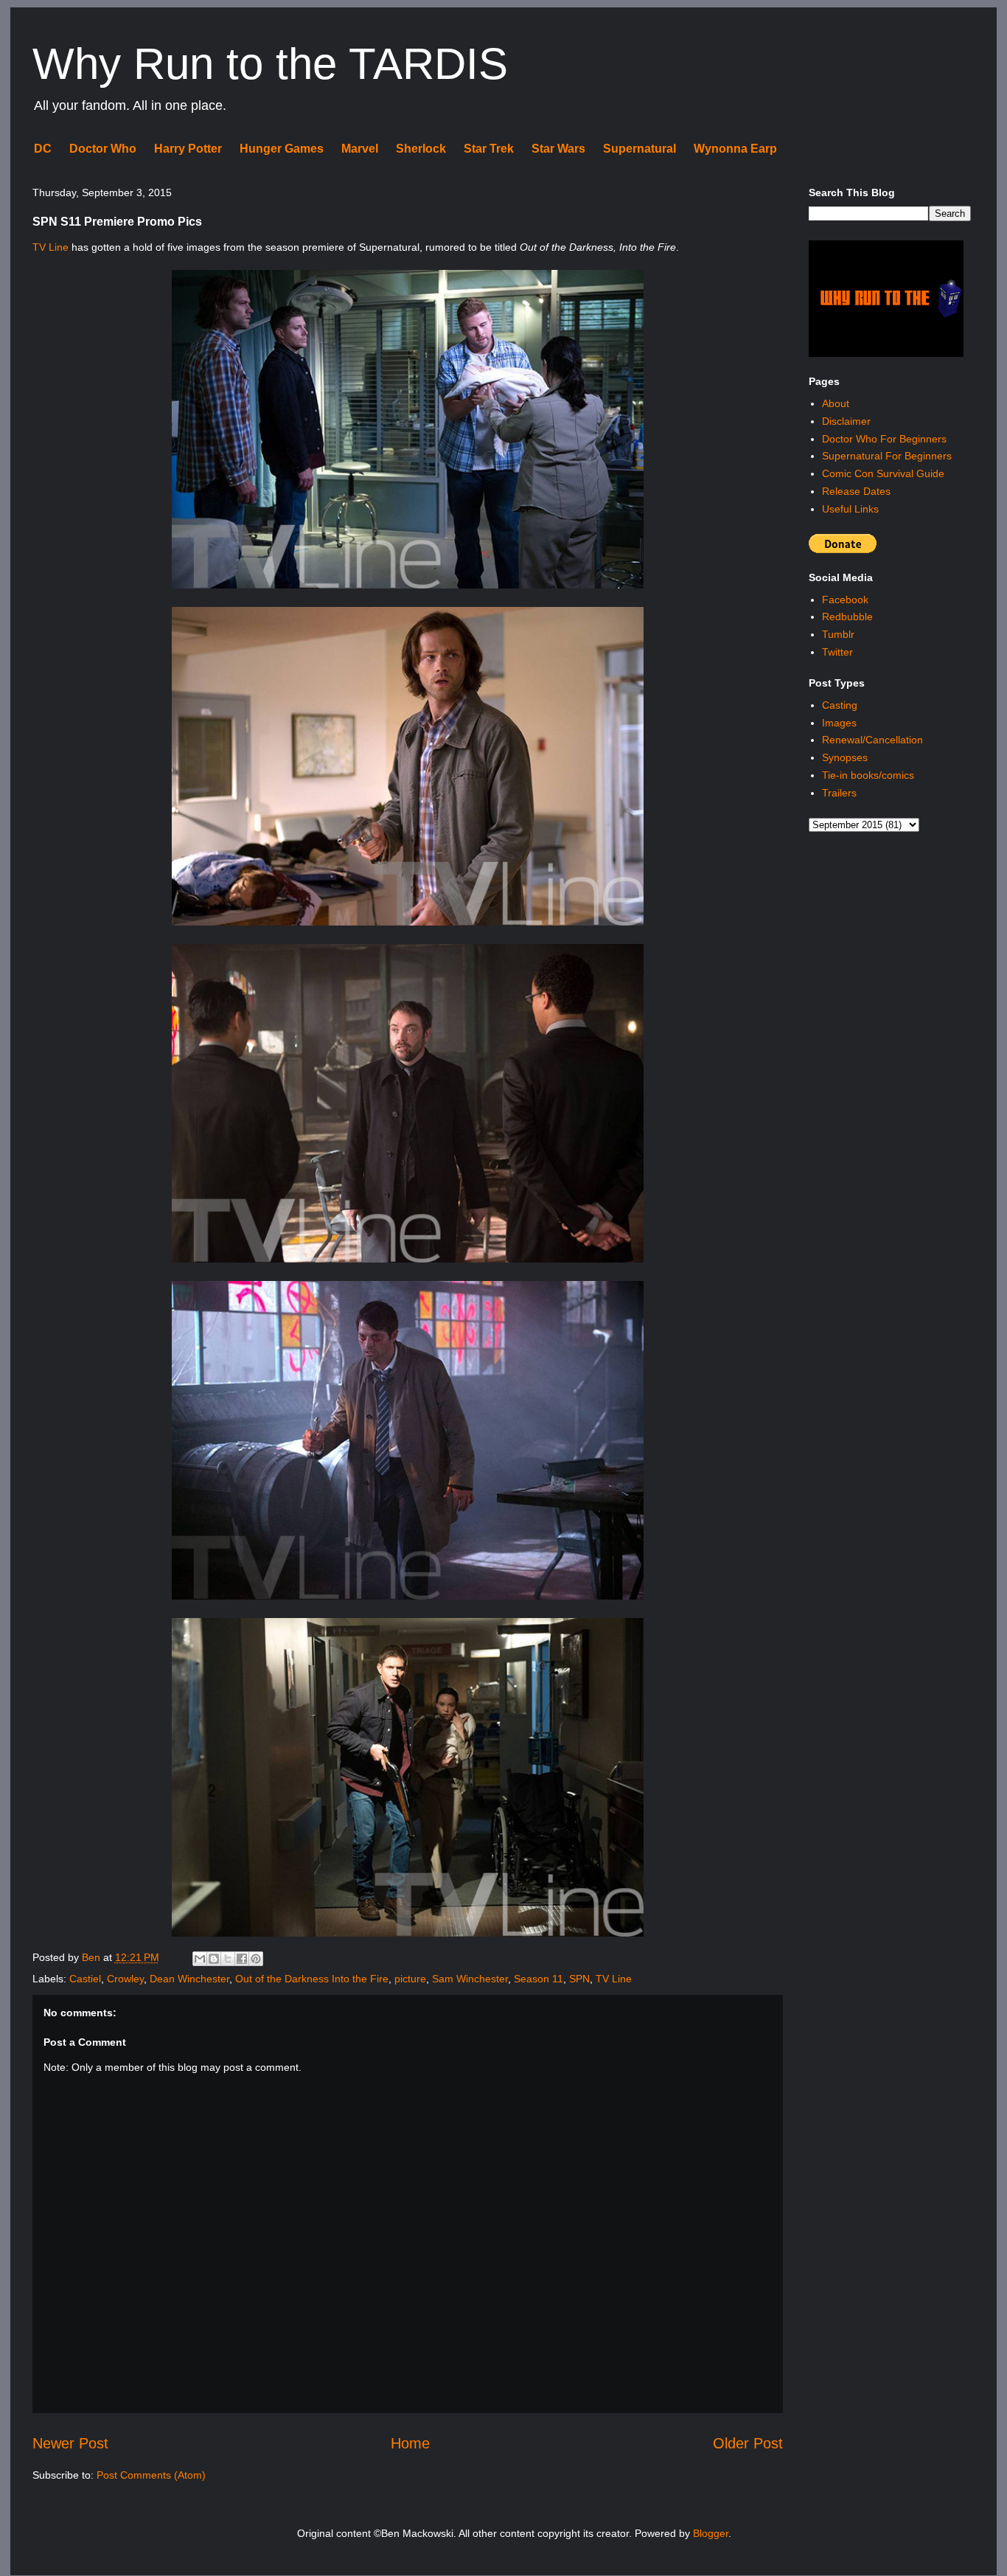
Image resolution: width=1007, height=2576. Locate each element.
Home (410, 2443)
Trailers (839, 793)
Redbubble (847, 617)
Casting (840, 705)
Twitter (837, 652)
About (836, 403)
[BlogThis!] (214, 1959)
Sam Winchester (470, 1979)
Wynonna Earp (735, 149)
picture (410, 1979)
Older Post (748, 2443)
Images (839, 723)
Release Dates (856, 491)
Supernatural (640, 149)
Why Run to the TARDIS (270, 64)
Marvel (360, 149)
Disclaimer (846, 421)
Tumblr (838, 634)
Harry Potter (188, 149)
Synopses (845, 757)
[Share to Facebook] (242, 1959)
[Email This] (200, 1959)
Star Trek (489, 149)
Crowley (125, 1979)
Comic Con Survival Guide (883, 473)
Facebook (845, 600)
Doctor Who (103, 149)
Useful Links (850, 509)
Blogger (711, 2533)
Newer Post (70, 2443)
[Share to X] (228, 1959)
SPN (579, 1979)
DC (43, 149)
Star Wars (558, 149)
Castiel (85, 1979)
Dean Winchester (189, 1979)
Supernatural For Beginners (887, 456)
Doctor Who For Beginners (884, 439)
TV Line (50, 247)
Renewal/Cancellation (872, 740)
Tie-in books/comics (868, 775)
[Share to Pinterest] (256, 1959)
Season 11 (539, 1979)
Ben (93, 1957)
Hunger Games (282, 149)
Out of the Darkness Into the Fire (312, 1979)
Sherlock (421, 149)
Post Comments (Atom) (151, 2475)
